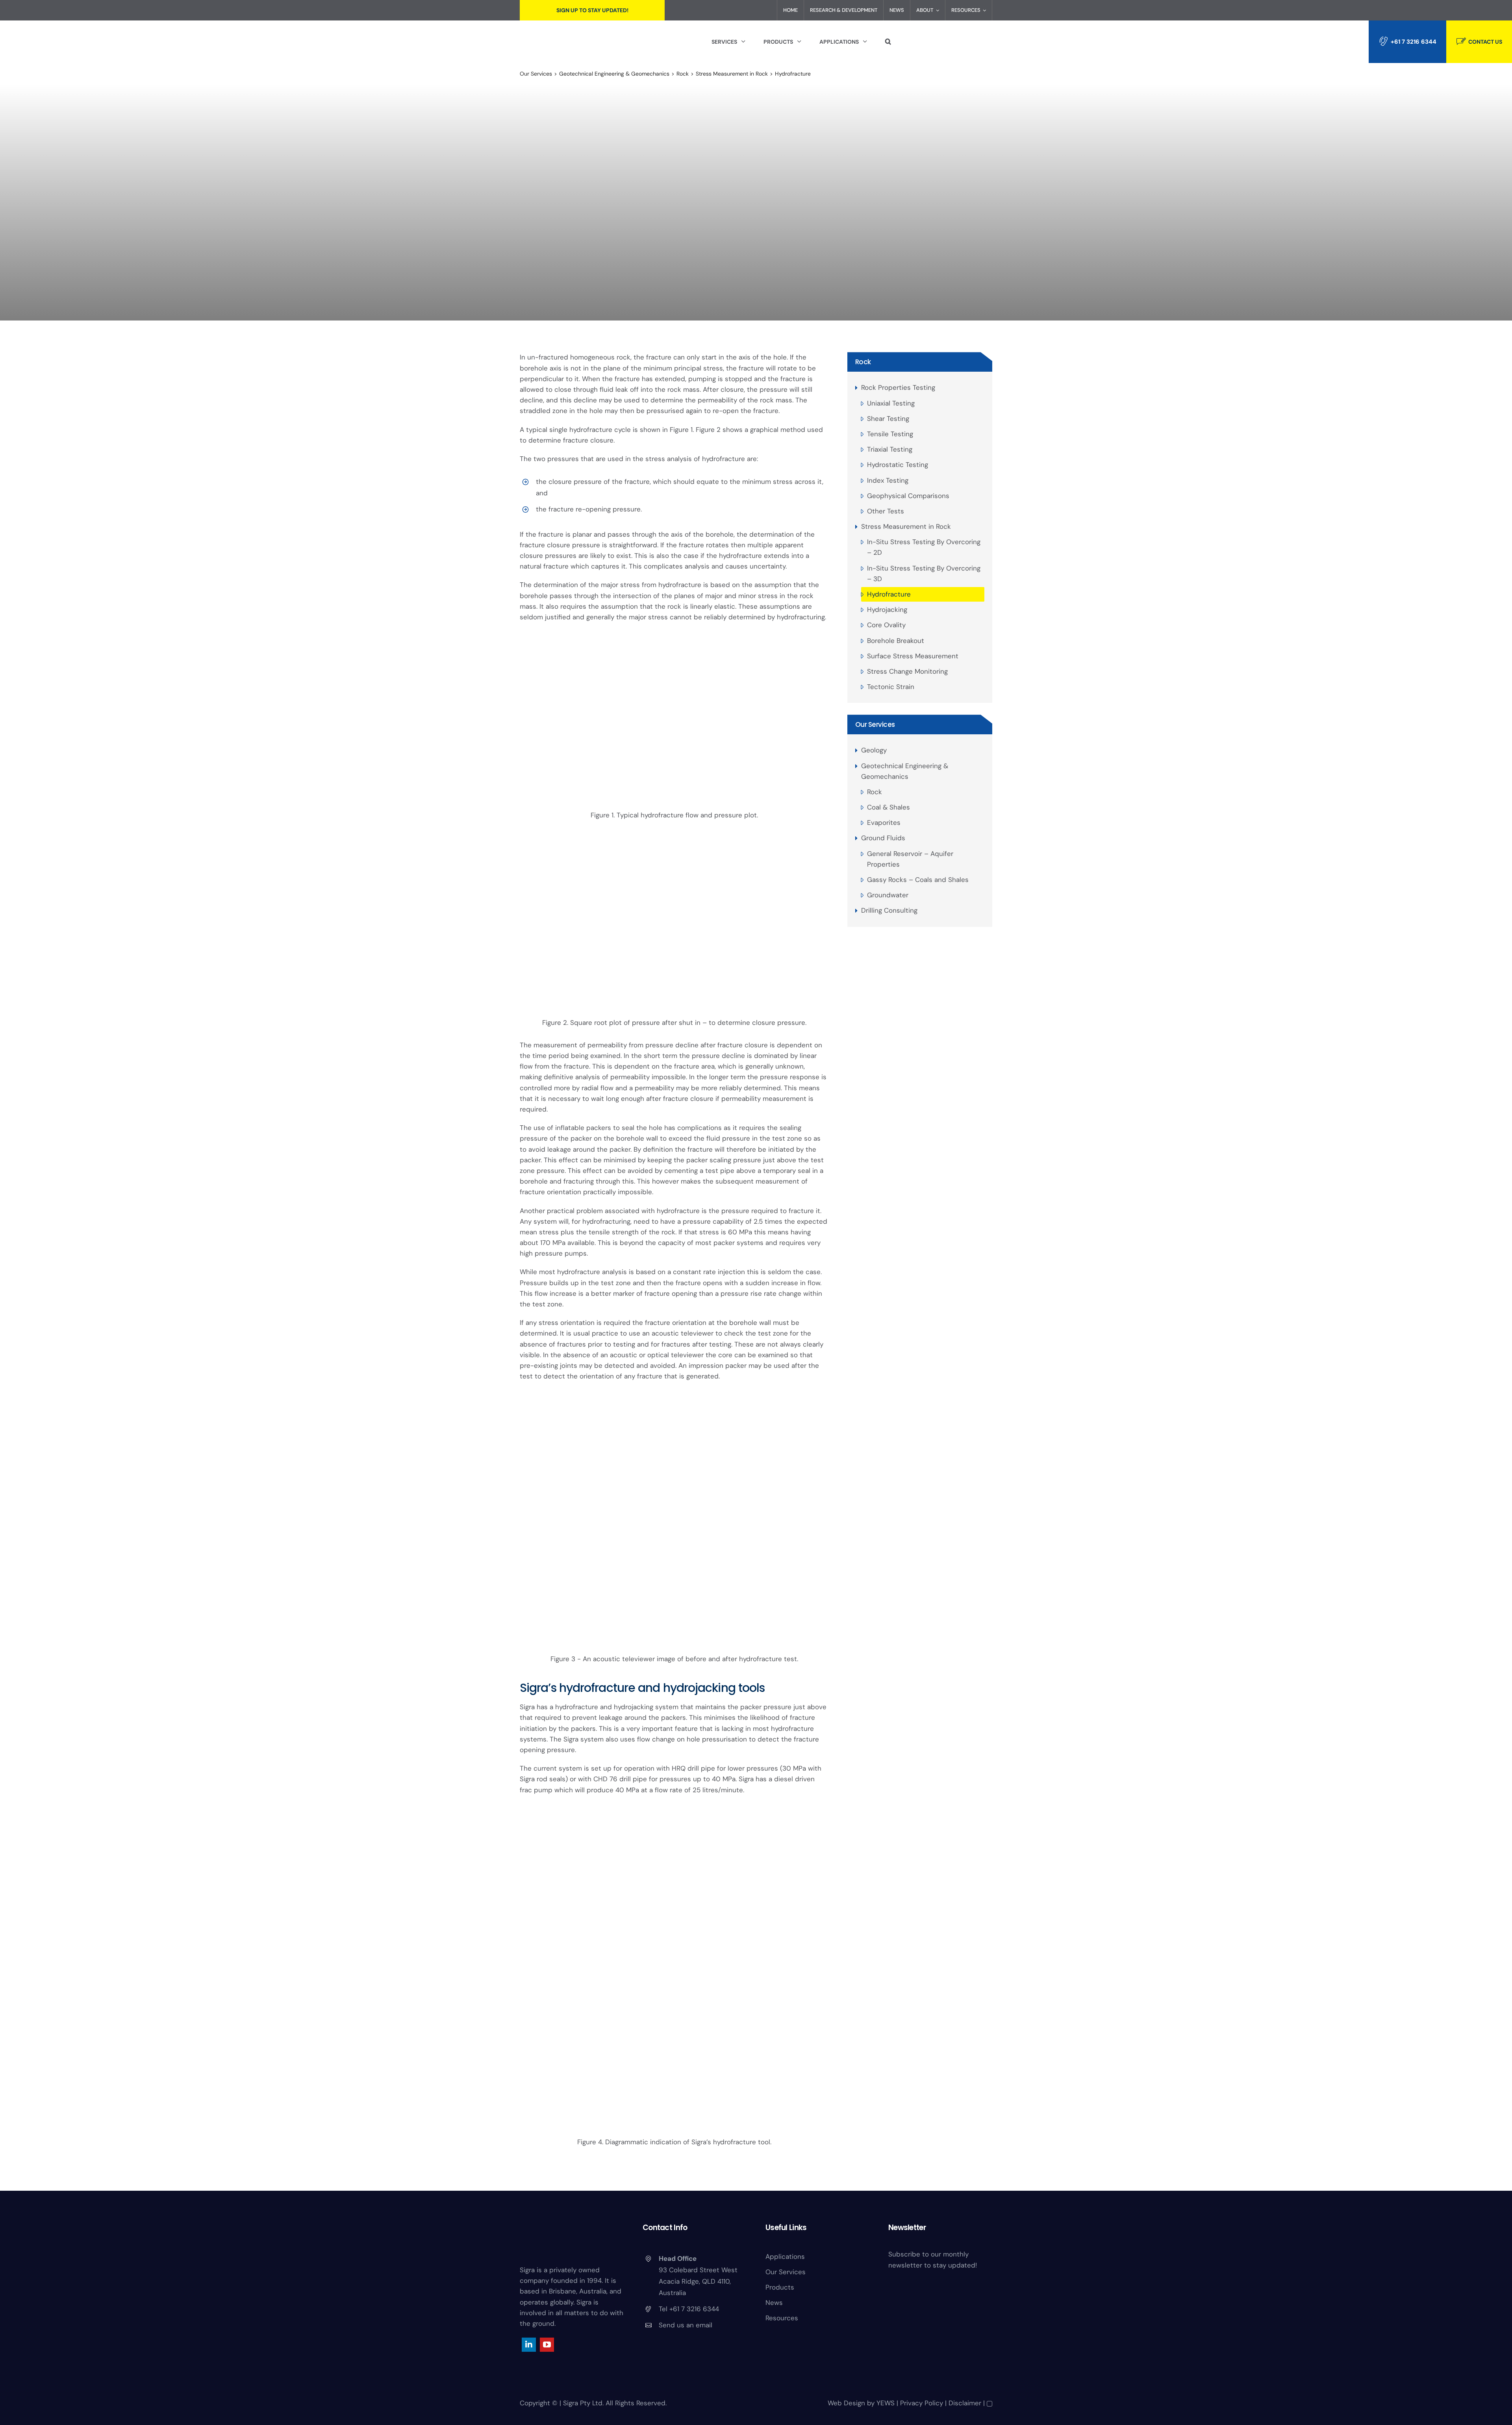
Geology (874, 750)
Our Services (875, 724)
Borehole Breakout (896, 641)
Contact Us (1485, 42)
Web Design (846, 2403)
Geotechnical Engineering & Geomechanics (905, 771)
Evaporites (884, 823)
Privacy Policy (922, 2403)
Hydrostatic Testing (898, 465)
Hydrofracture (889, 594)
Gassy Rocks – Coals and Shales (918, 880)
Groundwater (888, 895)
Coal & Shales (888, 807)
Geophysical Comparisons (908, 496)
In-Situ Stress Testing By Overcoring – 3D (924, 573)
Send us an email (686, 2325)
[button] (888, 42)
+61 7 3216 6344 (1414, 42)
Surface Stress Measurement (913, 656)
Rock (863, 362)
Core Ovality (886, 625)
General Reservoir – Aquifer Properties (910, 859)
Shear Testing (888, 419)
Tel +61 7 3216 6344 (689, 2309)
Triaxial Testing (890, 449)
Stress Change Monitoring (907, 671)
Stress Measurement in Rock (906, 526)
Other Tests (886, 511)
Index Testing (888, 480)
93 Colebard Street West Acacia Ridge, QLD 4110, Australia (698, 2281)
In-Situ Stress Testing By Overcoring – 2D (924, 547)
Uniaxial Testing (891, 403)
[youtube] (547, 2345)
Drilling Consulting (889, 910)
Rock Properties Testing (898, 387)
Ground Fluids (883, 838)
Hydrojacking (887, 609)
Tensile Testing (890, 434)
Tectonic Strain (891, 687)
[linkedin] (529, 2345)
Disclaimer (965, 2403)
